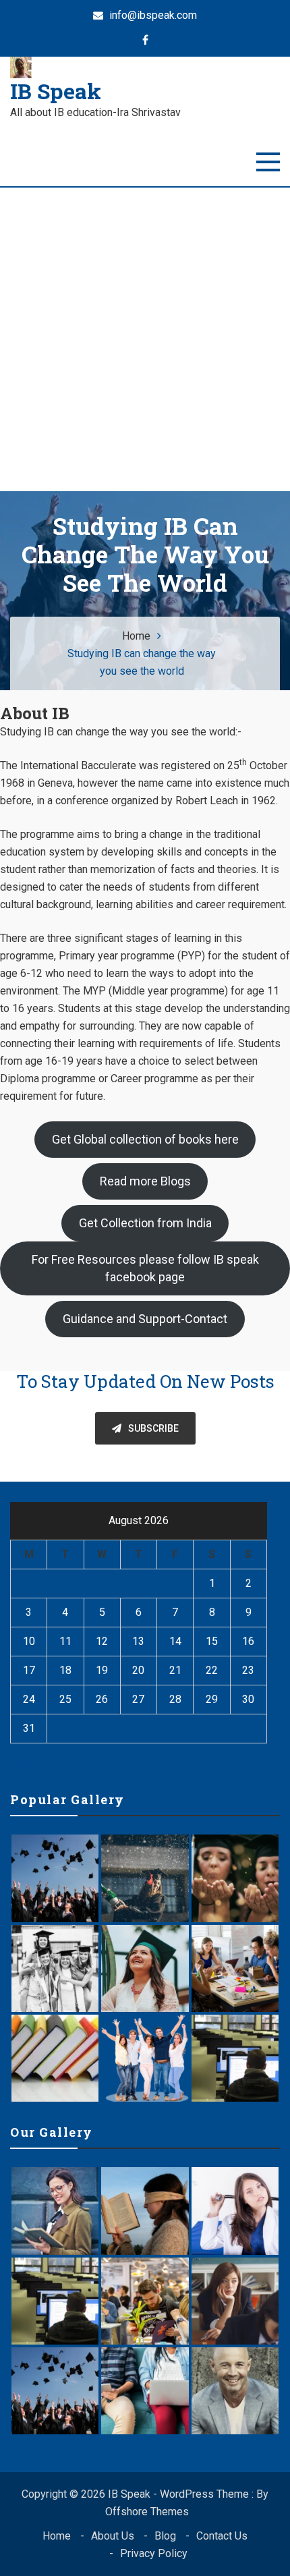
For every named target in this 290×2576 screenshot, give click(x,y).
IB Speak (56, 91)
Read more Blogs (145, 1181)
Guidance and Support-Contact (145, 1319)
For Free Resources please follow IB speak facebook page (145, 1268)
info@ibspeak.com (152, 15)
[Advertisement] (145, 339)
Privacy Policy (154, 2553)
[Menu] (268, 162)
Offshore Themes (147, 2512)
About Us (113, 2536)
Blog (165, 2536)
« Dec (24, 1762)
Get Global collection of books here (145, 1139)
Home (57, 2536)
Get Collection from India (145, 1223)
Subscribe (153, 1428)
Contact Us (222, 2536)
